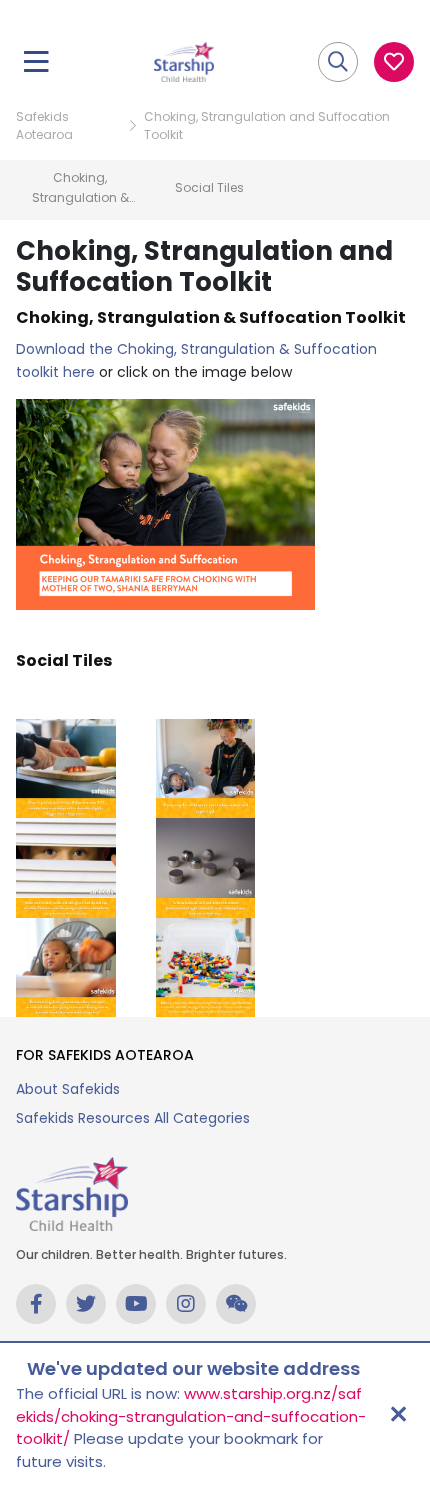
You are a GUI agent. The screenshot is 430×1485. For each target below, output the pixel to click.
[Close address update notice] (398, 1414)
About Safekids (68, 1089)
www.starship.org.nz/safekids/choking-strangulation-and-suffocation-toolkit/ (191, 1416)
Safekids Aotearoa (44, 125)
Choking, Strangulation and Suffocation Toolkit (267, 125)
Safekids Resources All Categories (133, 1118)
